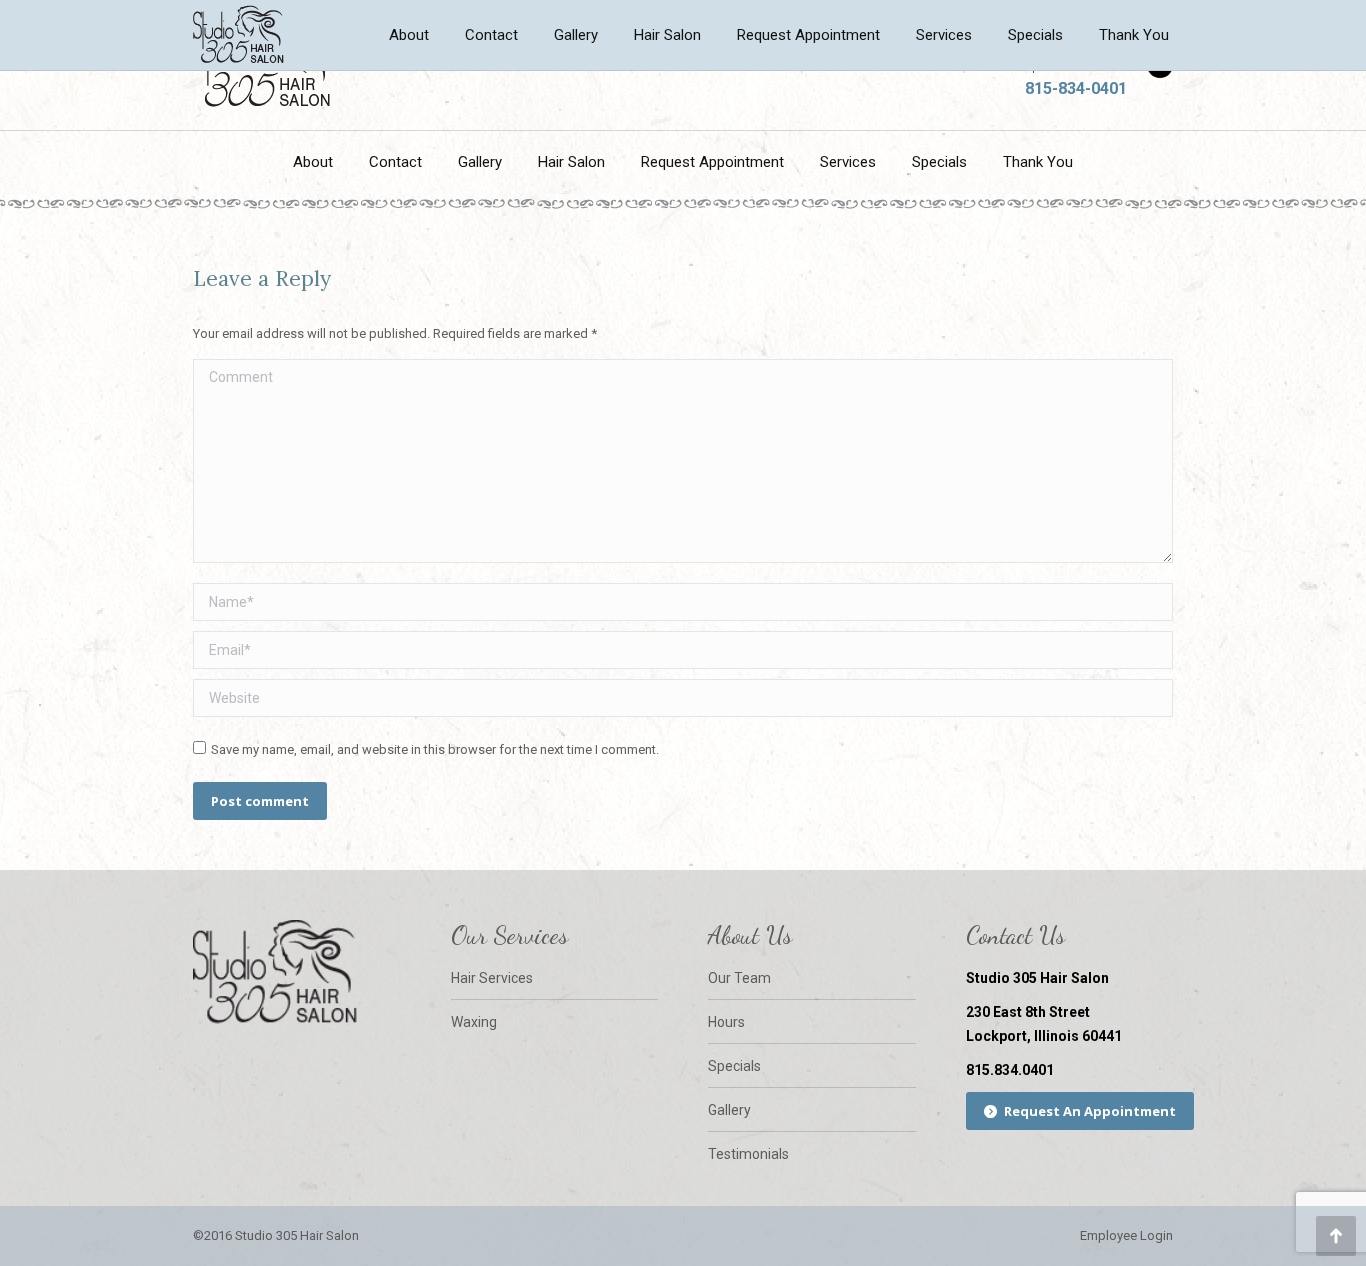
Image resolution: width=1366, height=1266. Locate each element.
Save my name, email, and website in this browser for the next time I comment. (435, 749)
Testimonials (748, 1154)
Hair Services (492, 978)
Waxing (474, 1022)
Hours (726, 1022)
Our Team (739, 978)
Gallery (729, 1110)
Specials (734, 1066)
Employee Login (1126, 1235)
